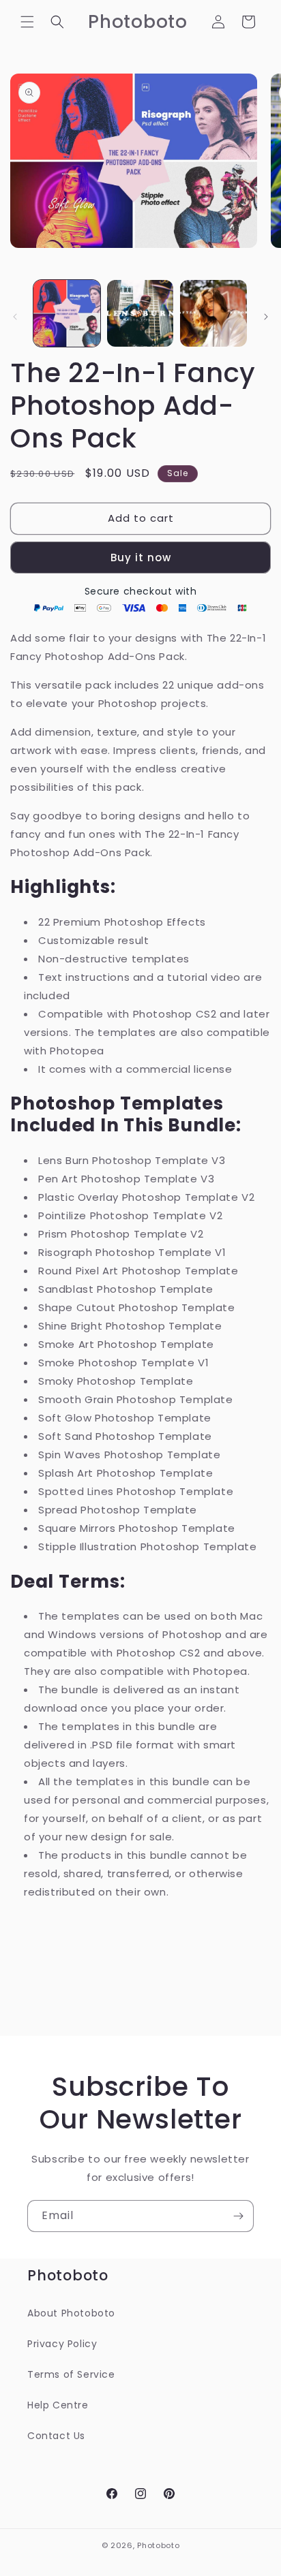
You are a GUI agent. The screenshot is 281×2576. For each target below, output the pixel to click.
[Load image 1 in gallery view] (67, 313)
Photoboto (158, 2545)
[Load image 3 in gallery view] (213, 313)
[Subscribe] (238, 2216)
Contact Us (56, 2436)
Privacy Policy (62, 2344)
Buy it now (141, 557)
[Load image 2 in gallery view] (140, 313)
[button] (27, 22)
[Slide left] (15, 317)
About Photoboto (71, 2313)
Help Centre (58, 2405)
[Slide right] (266, 317)
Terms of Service (71, 2374)
